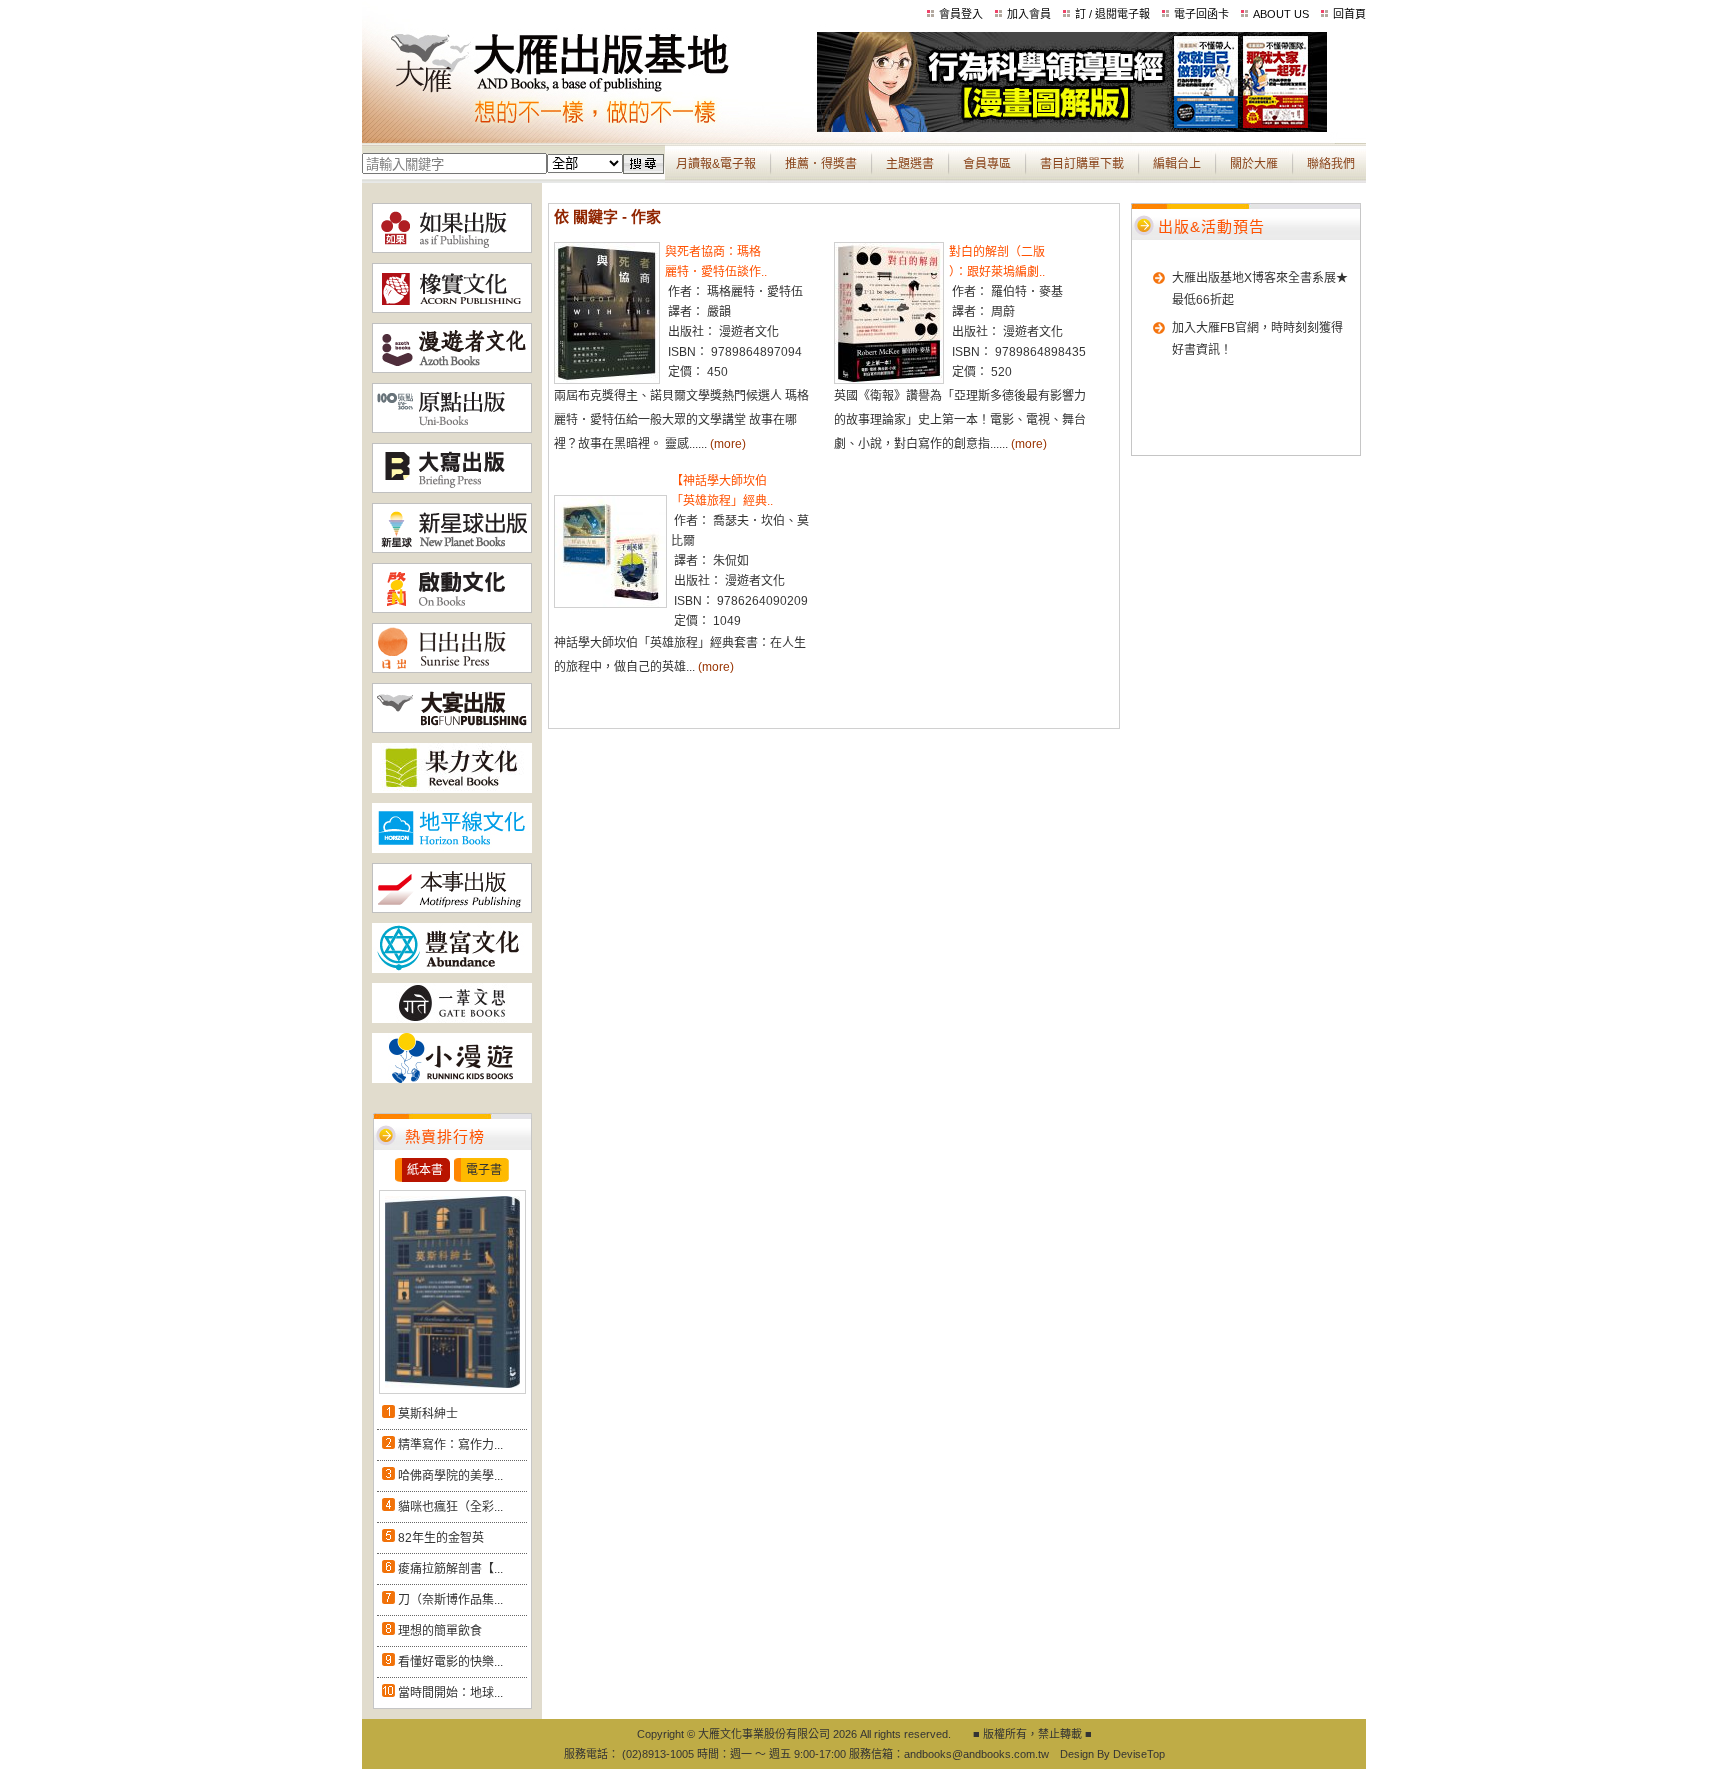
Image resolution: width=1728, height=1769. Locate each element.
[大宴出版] (452, 729)
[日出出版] (452, 669)
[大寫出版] (452, 489)
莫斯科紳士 (428, 1414)
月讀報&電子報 (716, 164)
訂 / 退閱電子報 (1112, 14)
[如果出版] (452, 249)
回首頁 (1349, 14)
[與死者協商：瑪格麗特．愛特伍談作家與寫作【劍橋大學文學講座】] (607, 380)
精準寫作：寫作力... (450, 1445)
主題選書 (910, 164)
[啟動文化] (452, 609)
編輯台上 (1177, 164)
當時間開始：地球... (450, 1693)
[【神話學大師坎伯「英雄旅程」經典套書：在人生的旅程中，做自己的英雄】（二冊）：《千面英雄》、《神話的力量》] (610, 604)
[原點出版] (452, 429)
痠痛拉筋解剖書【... (450, 1569)
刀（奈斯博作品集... (450, 1600)
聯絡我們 (1331, 164)
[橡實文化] (452, 309)
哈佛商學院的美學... (450, 1476)
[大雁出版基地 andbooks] (589, 128)
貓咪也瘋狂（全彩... (450, 1507)
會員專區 (987, 164)
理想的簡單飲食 (440, 1631)
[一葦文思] (452, 1019)
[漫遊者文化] (452, 369)
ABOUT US (1281, 14)
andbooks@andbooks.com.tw (976, 1754)
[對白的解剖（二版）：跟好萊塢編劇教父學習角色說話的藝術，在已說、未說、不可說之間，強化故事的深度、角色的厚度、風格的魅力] (889, 380)
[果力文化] (452, 789)
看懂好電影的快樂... (450, 1662)
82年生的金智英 (441, 1538)
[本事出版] (452, 909)
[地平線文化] (452, 849)
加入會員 (1029, 14)
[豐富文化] (452, 969)
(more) (728, 444)
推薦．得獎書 (821, 164)
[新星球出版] (452, 549)
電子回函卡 (1201, 14)
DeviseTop (1139, 1754)
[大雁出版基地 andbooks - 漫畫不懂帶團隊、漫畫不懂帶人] (1072, 128)
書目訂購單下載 (1082, 164)
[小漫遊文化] (452, 1079)
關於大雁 (1254, 164)
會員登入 (961, 14)
